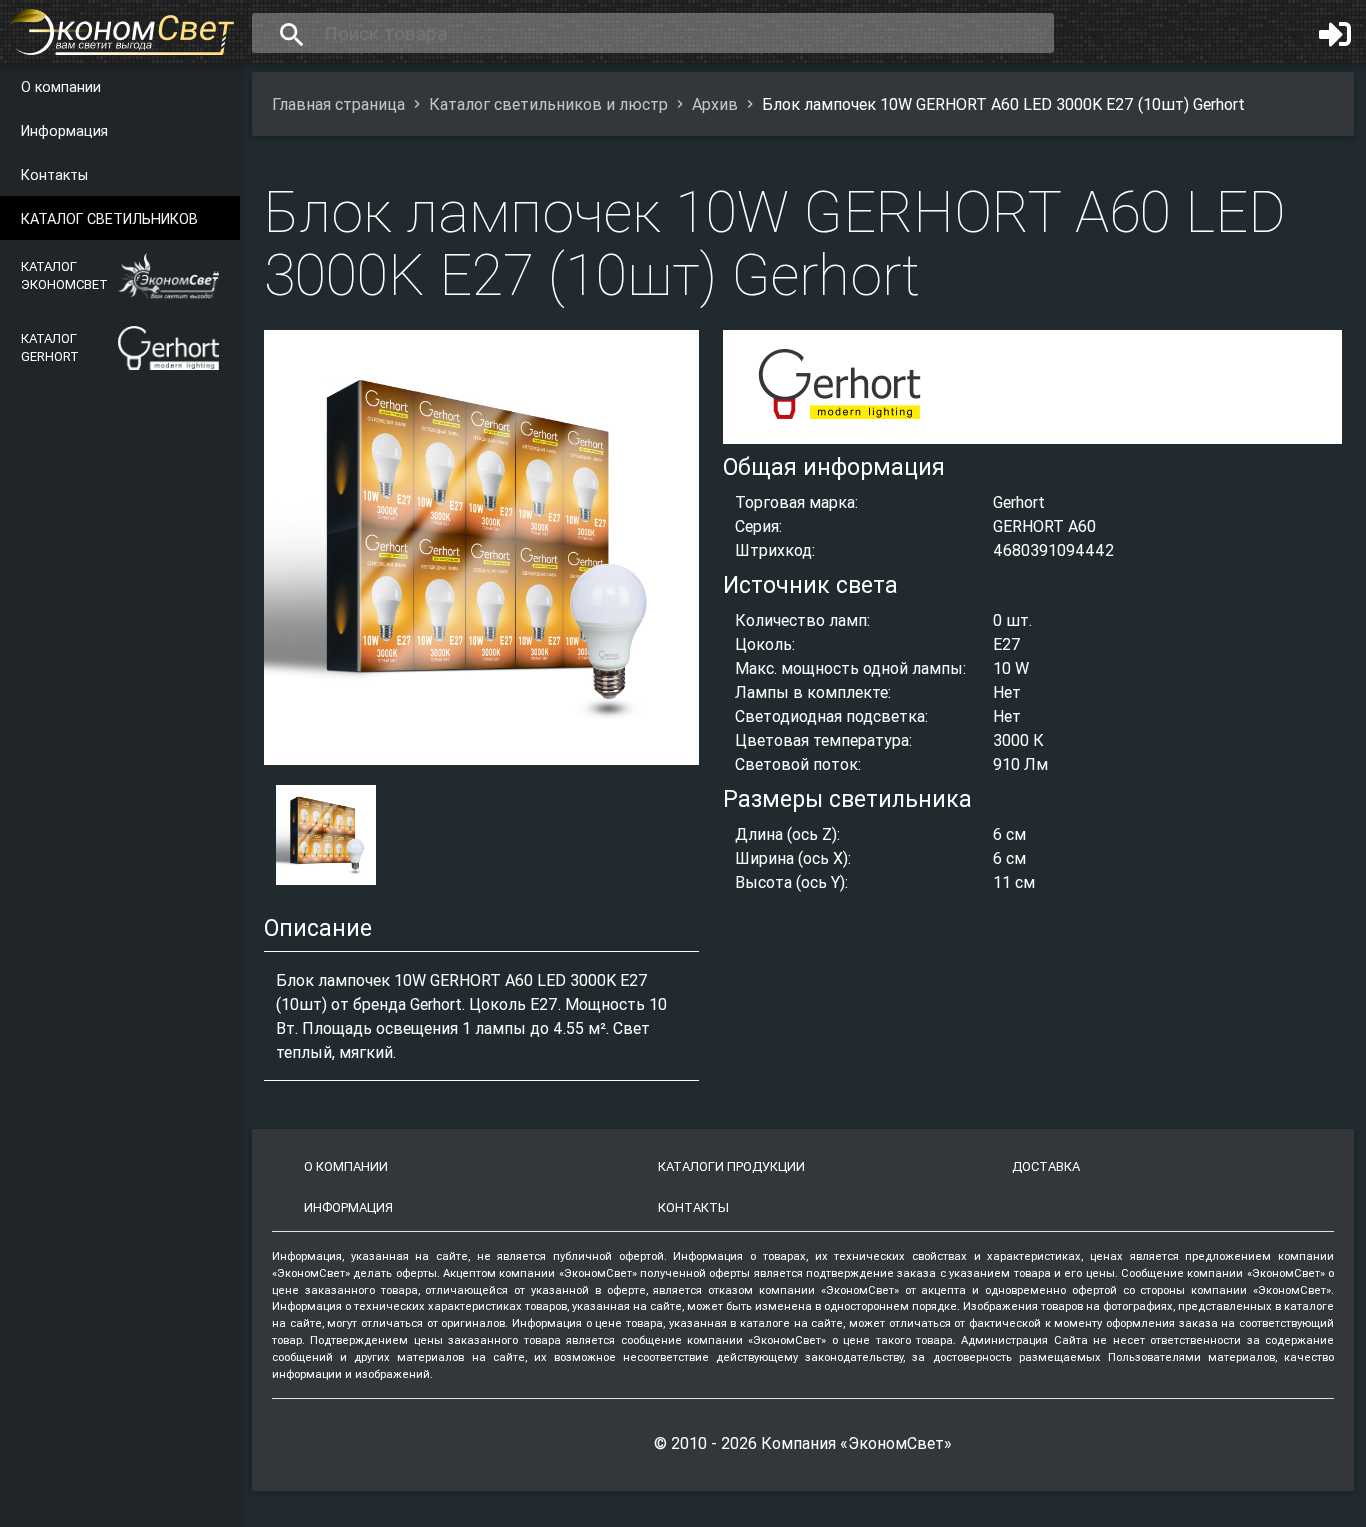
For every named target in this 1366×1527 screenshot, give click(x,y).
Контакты (54, 175)
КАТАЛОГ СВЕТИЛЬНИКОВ (109, 219)
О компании (61, 87)
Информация (64, 131)
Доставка (1046, 1166)
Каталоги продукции (731, 1166)
